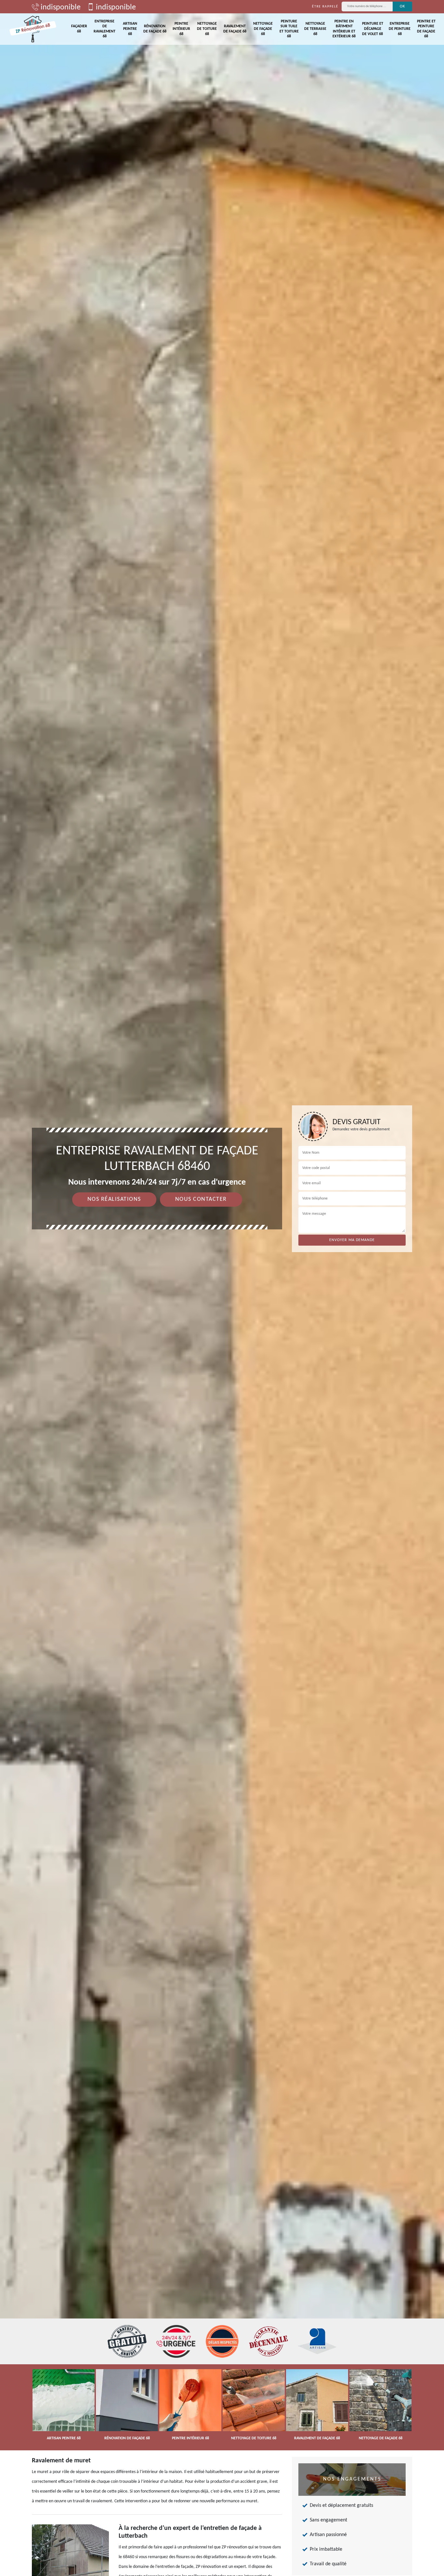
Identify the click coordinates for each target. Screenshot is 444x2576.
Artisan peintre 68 (130, 29)
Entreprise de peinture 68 (400, 29)
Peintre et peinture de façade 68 (426, 29)
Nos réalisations (114, 1199)
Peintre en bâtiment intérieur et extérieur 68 (344, 29)
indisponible (60, 7)
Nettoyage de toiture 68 (207, 29)
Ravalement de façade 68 (235, 29)
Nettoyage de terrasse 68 (315, 29)
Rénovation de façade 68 (155, 29)
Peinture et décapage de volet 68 (373, 29)
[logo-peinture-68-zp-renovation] (33, 29)
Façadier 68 (79, 29)
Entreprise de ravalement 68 (104, 29)
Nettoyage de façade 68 (263, 29)
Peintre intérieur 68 (181, 29)
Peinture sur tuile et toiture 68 (289, 29)
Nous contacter (201, 1199)
